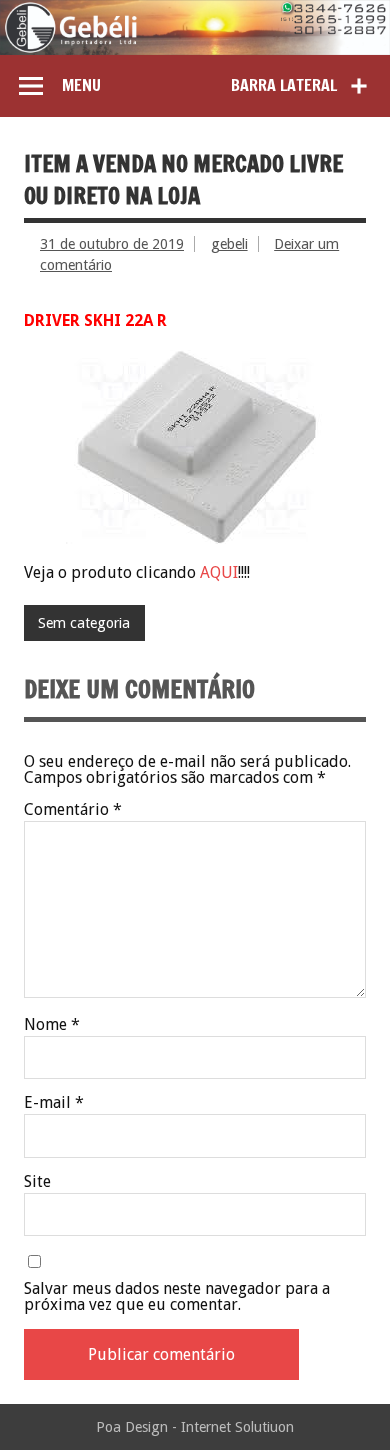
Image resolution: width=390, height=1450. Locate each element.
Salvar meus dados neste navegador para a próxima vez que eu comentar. (177, 1297)
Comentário (73, 810)
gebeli (229, 244)
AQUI (219, 572)
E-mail (54, 1103)
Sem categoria (84, 623)
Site (37, 1182)
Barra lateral (284, 85)
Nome (52, 1025)
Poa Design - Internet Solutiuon (195, 1427)
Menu (81, 85)
